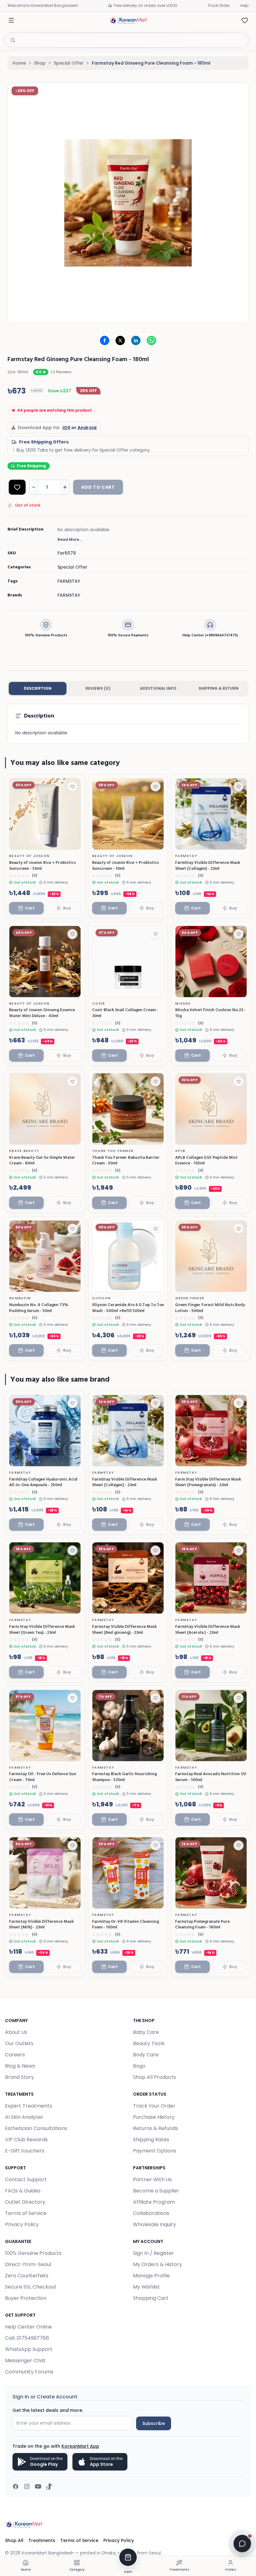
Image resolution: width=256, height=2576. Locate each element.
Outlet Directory (25, 2202)
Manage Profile (151, 2276)
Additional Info (158, 688)
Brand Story (20, 2077)
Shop (40, 63)
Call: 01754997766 (27, 2338)
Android (87, 428)
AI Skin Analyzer (24, 2117)
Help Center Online (28, 2327)
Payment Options (155, 2151)
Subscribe (154, 2423)
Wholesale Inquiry (155, 2224)
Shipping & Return (219, 688)
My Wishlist (146, 2287)
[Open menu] (11, 20)
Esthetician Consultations (36, 2128)
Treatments (42, 2540)
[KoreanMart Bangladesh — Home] (128, 20)
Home (19, 63)
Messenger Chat (25, 2361)
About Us (16, 2032)
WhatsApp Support (29, 2349)
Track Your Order (154, 2106)
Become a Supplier (156, 2191)
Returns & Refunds (155, 2128)
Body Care (146, 2055)
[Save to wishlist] (72, 786)
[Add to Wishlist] (17, 487)
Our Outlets (19, 2043)
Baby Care (146, 2032)
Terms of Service (26, 2213)
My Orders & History (158, 2264)
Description (38, 688)
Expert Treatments (29, 2106)
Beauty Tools (149, 2043)
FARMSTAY (69, 595)
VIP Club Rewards (26, 2140)
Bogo (139, 2066)
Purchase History (154, 2117)
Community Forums (29, 2372)
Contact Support (26, 2179)
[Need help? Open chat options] (242, 2544)
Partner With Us (152, 2179)
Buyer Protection (26, 2298)
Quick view (63, 843)
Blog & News (20, 2066)
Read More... (70, 540)
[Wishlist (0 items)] (245, 20)
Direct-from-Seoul (28, 2264)
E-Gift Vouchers (25, 2151)
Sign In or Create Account (45, 2397)
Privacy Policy (22, 2224)
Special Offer (69, 63)
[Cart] (128, 2557)
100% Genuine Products (33, 2253)
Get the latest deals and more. (48, 2410)
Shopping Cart (151, 2298)
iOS (66, 428)
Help (244, 5)
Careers (15, 2055)
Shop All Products (155, 2077)
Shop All (14, 2540)
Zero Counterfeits (27, 2276)
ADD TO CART (98, 487)
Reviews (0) (98, 688)
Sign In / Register (153, 2253)
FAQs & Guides (23, 2191)
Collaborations (151, 2213)
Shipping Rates (151, 2140)
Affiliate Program (154, 2202)
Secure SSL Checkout (31, 2287)
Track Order (219, 5)
